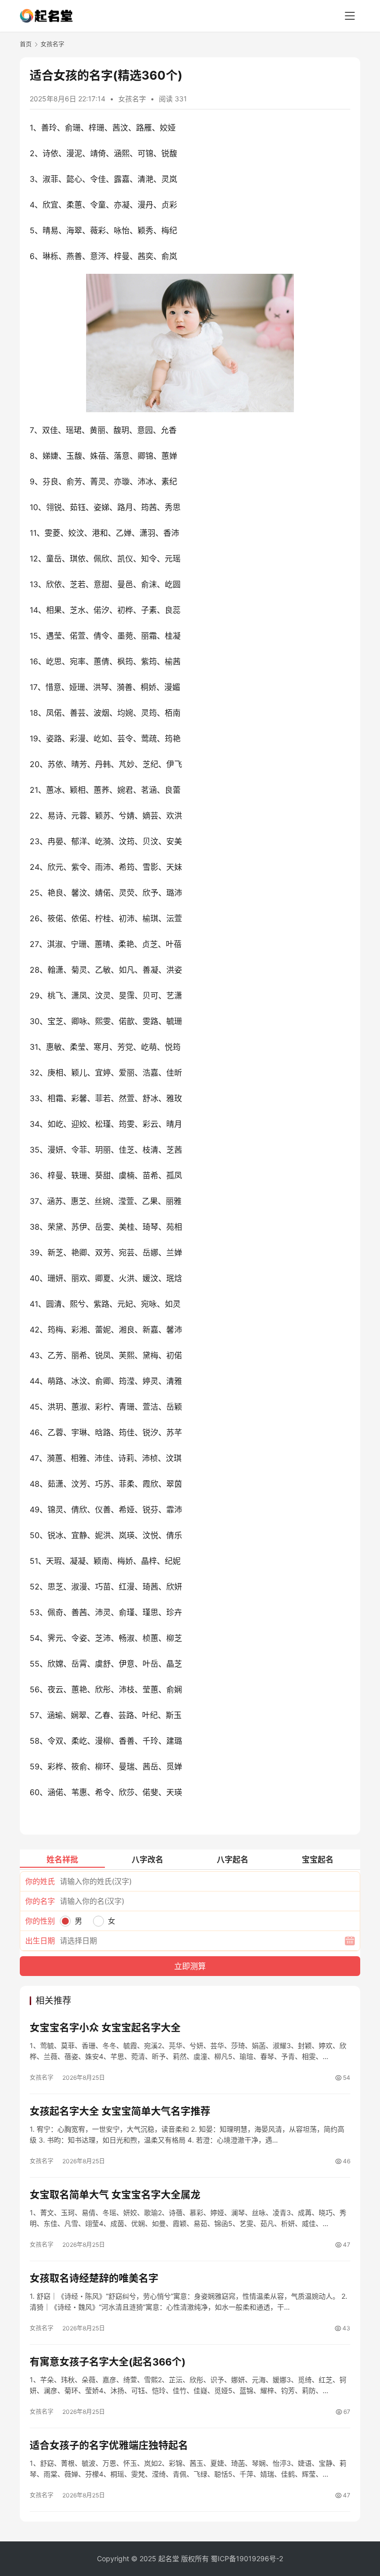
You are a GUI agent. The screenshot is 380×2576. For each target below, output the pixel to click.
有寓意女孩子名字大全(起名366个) (108, 2362)
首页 (26, 44)
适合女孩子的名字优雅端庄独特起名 (109, 2446)
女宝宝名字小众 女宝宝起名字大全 (105, 2028)
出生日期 (40, 1941)
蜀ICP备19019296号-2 (247, 2558)
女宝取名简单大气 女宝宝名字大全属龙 (115, 2195)
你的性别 (40, 1921)
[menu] (350, 16)
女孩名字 (132, 99)
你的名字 (40, 1901)
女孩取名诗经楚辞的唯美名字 (94, 2278)
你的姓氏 (40, 1881)
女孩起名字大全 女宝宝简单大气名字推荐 (120, 2111)
